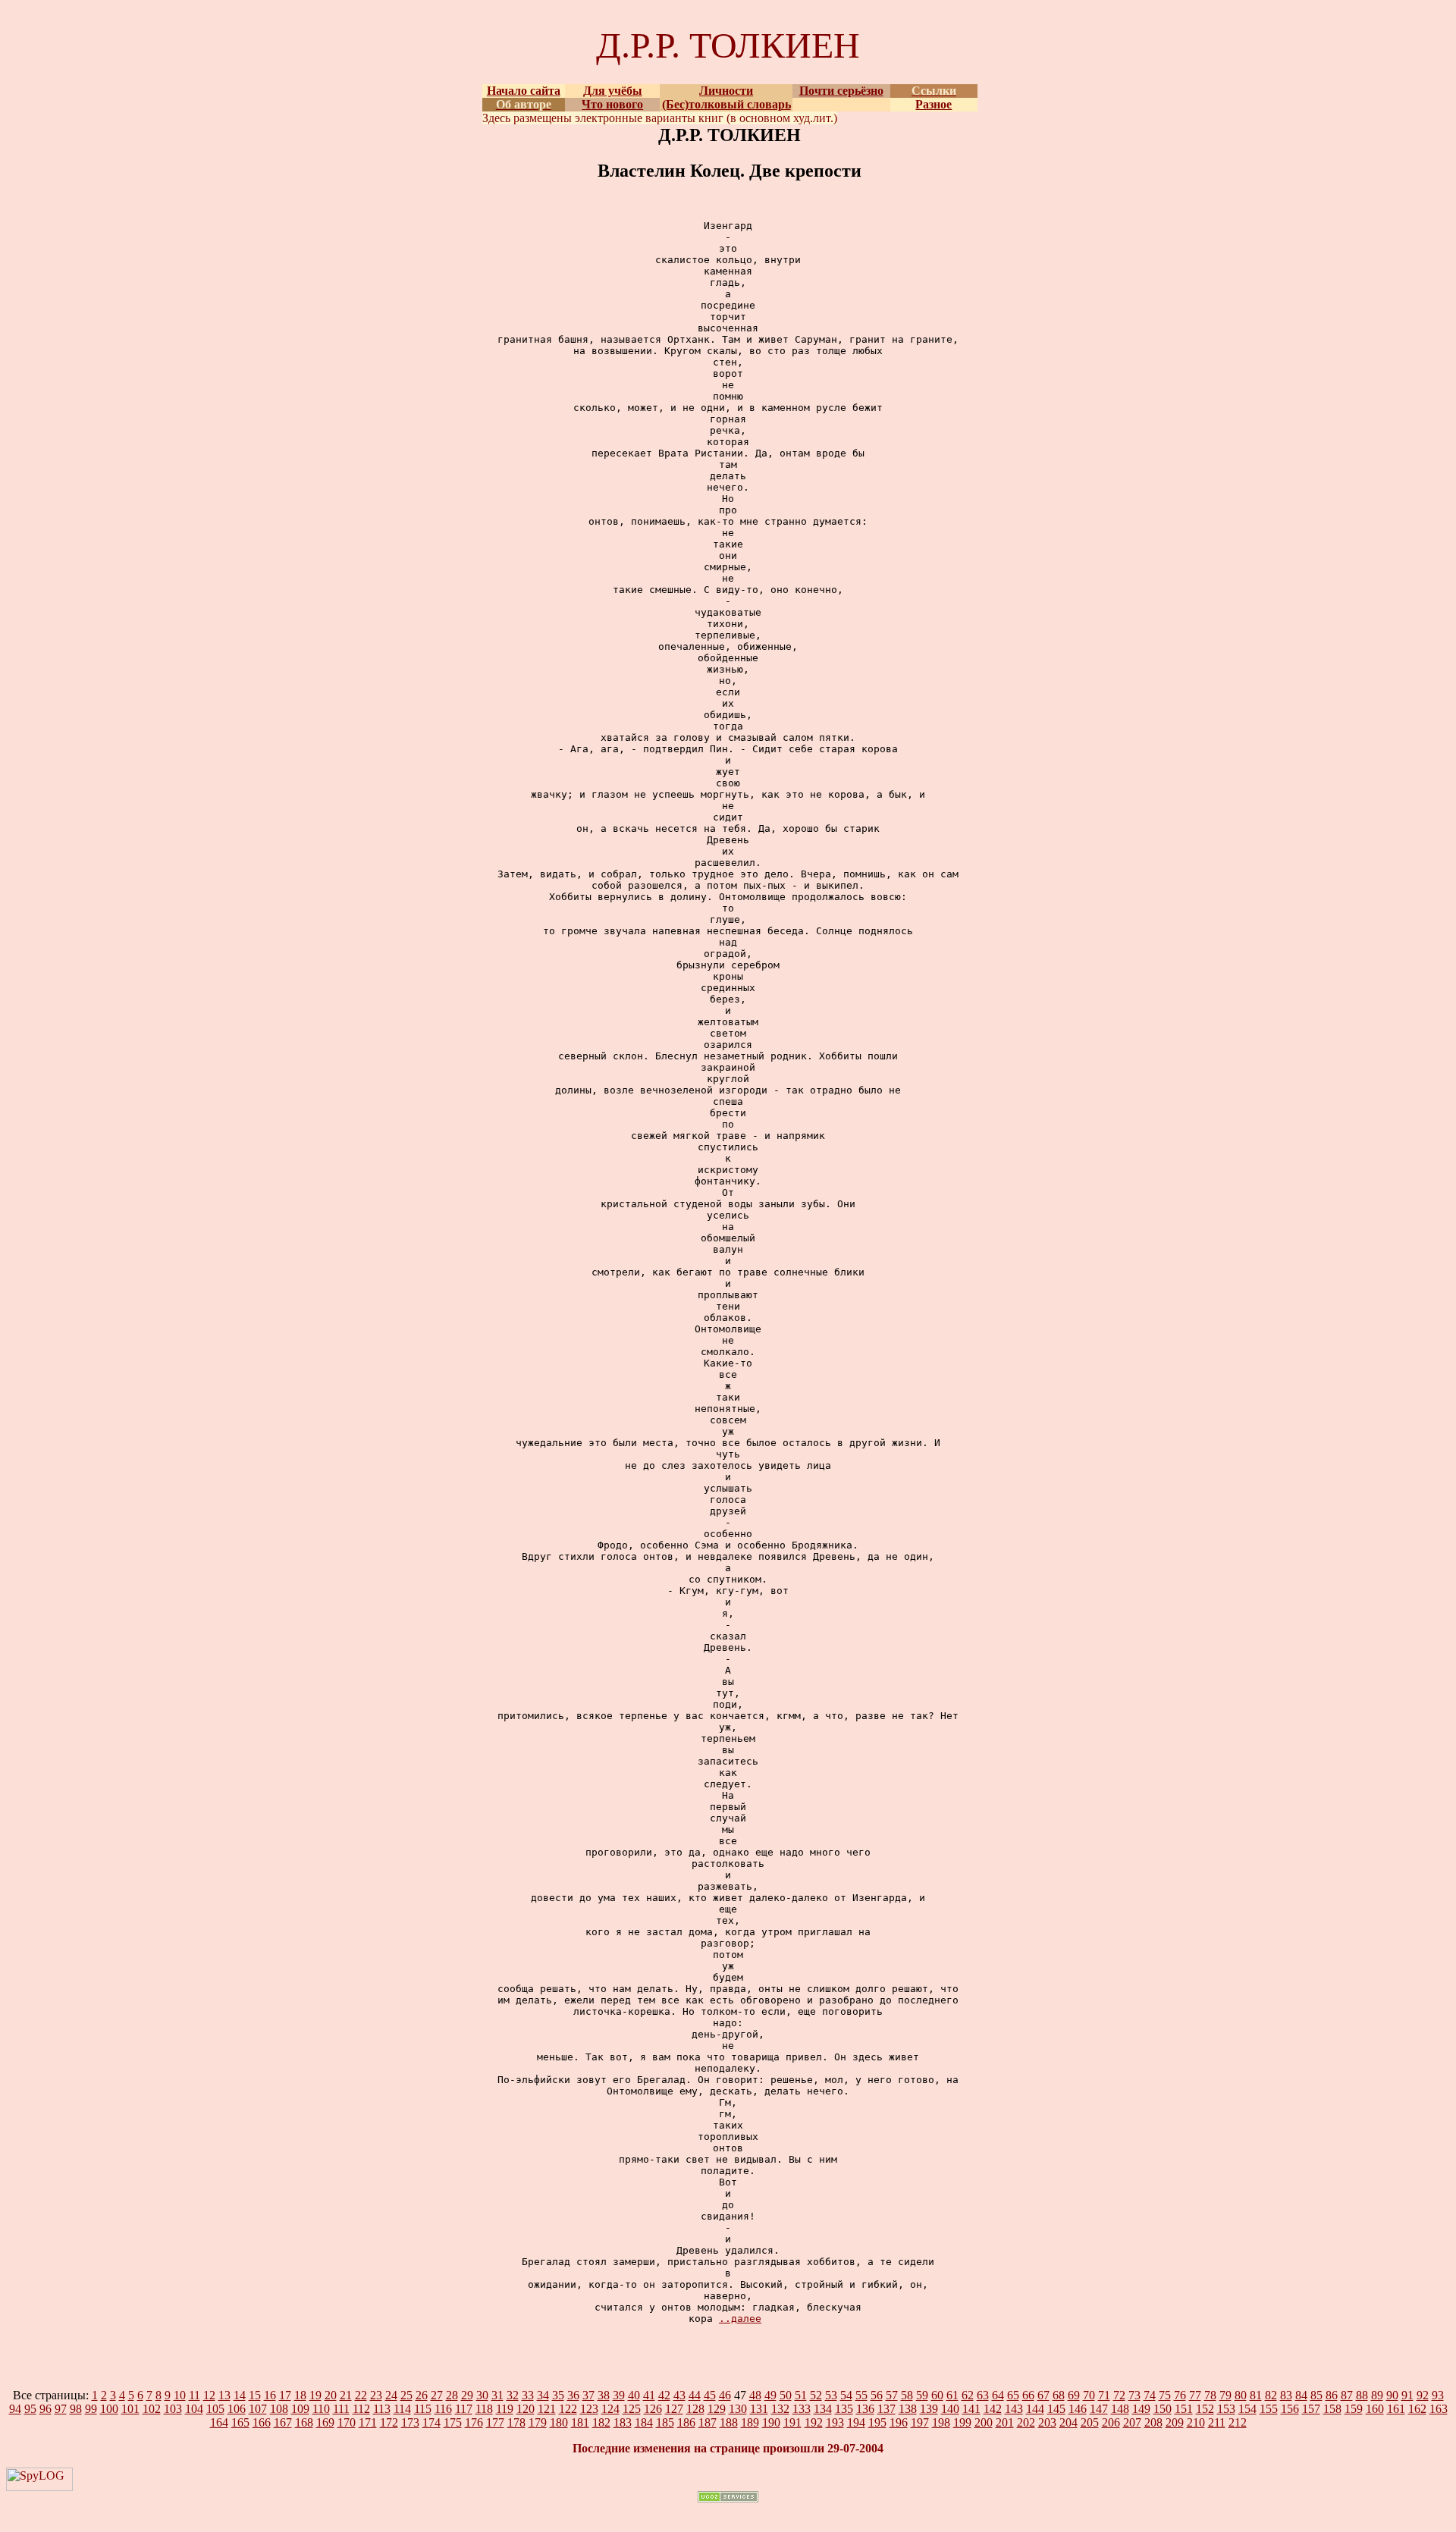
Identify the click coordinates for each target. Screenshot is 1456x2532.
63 (983, 2395)
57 (892, 2395)
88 (1362, 2395)
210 (1196, 2422)
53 (831, 2395)
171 (368, 2422)
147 (1099, 2409)
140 (950, 2409)
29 (467, 2395)
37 (588, 2395)
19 (315, 2395)
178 (516, 2422)
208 (1153, 2422)
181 (580, 2422)
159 (1354, 2409)
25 (406, 2395)
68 (1059, 2395)
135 (844, 2409)
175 (453, 2422)
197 (920, 2422)
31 (497, 2395)
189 (750, 2422)
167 (283, 2422)
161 (1396, 2409)
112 (361, 2409)
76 (1180, 2395)
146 (1078, 2409)
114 (402, 2409)
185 (665, 2422)
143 (1014, 2409)
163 (1439, 2409)
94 (15, 2409)
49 (770, 2395)
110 (321, 2409)
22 (361, 2395)
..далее (740, 2319)
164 (219, 2422)
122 (568, 2409)
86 (1332, 2395)
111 (341, 2409)
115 (423, 2409)
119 (505, 2409)
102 (152, 2409)
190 (771, 2422)
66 (1028, 2395)
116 (443, 2409)
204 (1068, 2422)
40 (634, 2395)
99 (91, 2409)
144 (1035, 2409)
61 (952, 2395)
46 (725, 2395)
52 (816, 2395)
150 (1163, 2409)
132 (780, 2409)
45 (710, 2395)
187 (708, 2422)
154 (1247, 2409)
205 (1090, 2422)
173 (410, 2422)
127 (674, 2409)
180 (559, 2422)
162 (1417, 2409)
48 (755, 2395)
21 (346, 2395)
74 (1150, 2395)
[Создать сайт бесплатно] (728, 2498)
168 (304, 2422)
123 (589, 2409)
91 (1407, 2395)
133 (802, 2409)
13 (224, 2395)
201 (1005, 2422)
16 (270, 2395)
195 (877, 2422)
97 (61, 2409)
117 (464, 2409)
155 (1269, 2409)
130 (738, 2409)
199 (962, 2422)
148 (1120, 2409)
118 (484, 2409)
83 (1286, 2395)
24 (391, 2395)
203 (1047, 2422)
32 (513, 2395)
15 (255, 2395)
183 (623, 2422)
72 (1119, 2395)
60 (937, 2395)
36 (573, 2395)
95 (30, 2409)
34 (543, 2395)
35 (558, 2395)
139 (929, 2409)
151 (1184, 2409)
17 (285, 2395)
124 (610, 2409)
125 (632, 2409)
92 (1423, 2395)
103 (173, 2409)
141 (971, 2409)
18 (300, 2395)
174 (431, 2422)
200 (984, 2422)
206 (1111, 2422)
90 (1392, 2395)
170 (347, 2422)
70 (1089, 2395)
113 (382, 2409)
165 (240, 2422)
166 (262, 2422)
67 (1043, 2395)
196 (899, 2422)
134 (823, 2409)
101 (130, 2409)
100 (109, 2409)
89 (1377, 2395)
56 (877, 2395)
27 (437, 2395)
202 (1026, 2422)
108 (279, 2409)
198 (941, 2422)
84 (1301, 2395)
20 (331, 2395)
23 (376, 2395)
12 (209, 2395)
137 (886, 2409)
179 (538, 2422)
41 (649, 2395)
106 (237, 2409)
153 (1226, 2409)
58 (907, 2395)
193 (835, 2422)
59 (922, 2395)
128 (695, 2409)
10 (180, 2395)
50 (786, 2395)
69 (1074, 2395)
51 (801, 2395)
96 (45, 2409)
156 (1290, 2409)
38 (604, 2395)
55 (861, 2395)
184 (644, 2422)
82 (1271, 2395)
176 (474, 2422)
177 (495, 2422)
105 (215, 2409)
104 (194, 2409)
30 (482, 2395)
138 (908, 2409)
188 (729, 2422)
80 (1241, 2395)
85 (1316, 2395)
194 (856, 2422)
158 (1332, 2409)
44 (695, 2395)
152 (1205, 2409)
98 (76, 2409)
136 (865, 2409)
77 (1195, 2395)
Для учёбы (613, 91)
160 (1375, 2409)
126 (653, 2409)
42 (664, 2395)
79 (1225, 2395)
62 (968, 2395)
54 (846, 2395)
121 (547, 2409)
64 (998, 2395)
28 (452, 2395)
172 (389, 2422)
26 (422, 2395)
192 (814, 2422)
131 (759, 2409)
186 (686, 2422)
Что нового (612, 104)
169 (325, 2422)
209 (1175, 2422)
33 (528, 2395)
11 (195, 2395)
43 (679, 2395)
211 (1217, 2422)
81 (1256, 2395)
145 (1056, 2409)
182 (601, 2422)
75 (1165, 2395)
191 (792, 2422)
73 (1134, 2395)
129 (717, 2409)
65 (1013, 2395)
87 (1347, 2395)
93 (1438, 2395)
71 (1104, 2395)
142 (993, 2409)
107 (258, 2409)
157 (1311, 2409)
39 (619, 2395)
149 (1141, 2409)
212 (1238, 2422)
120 (526, 2409)
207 (1132, 2422)
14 (240, 2395)
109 (300, 2409)
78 (1210, 2395)
